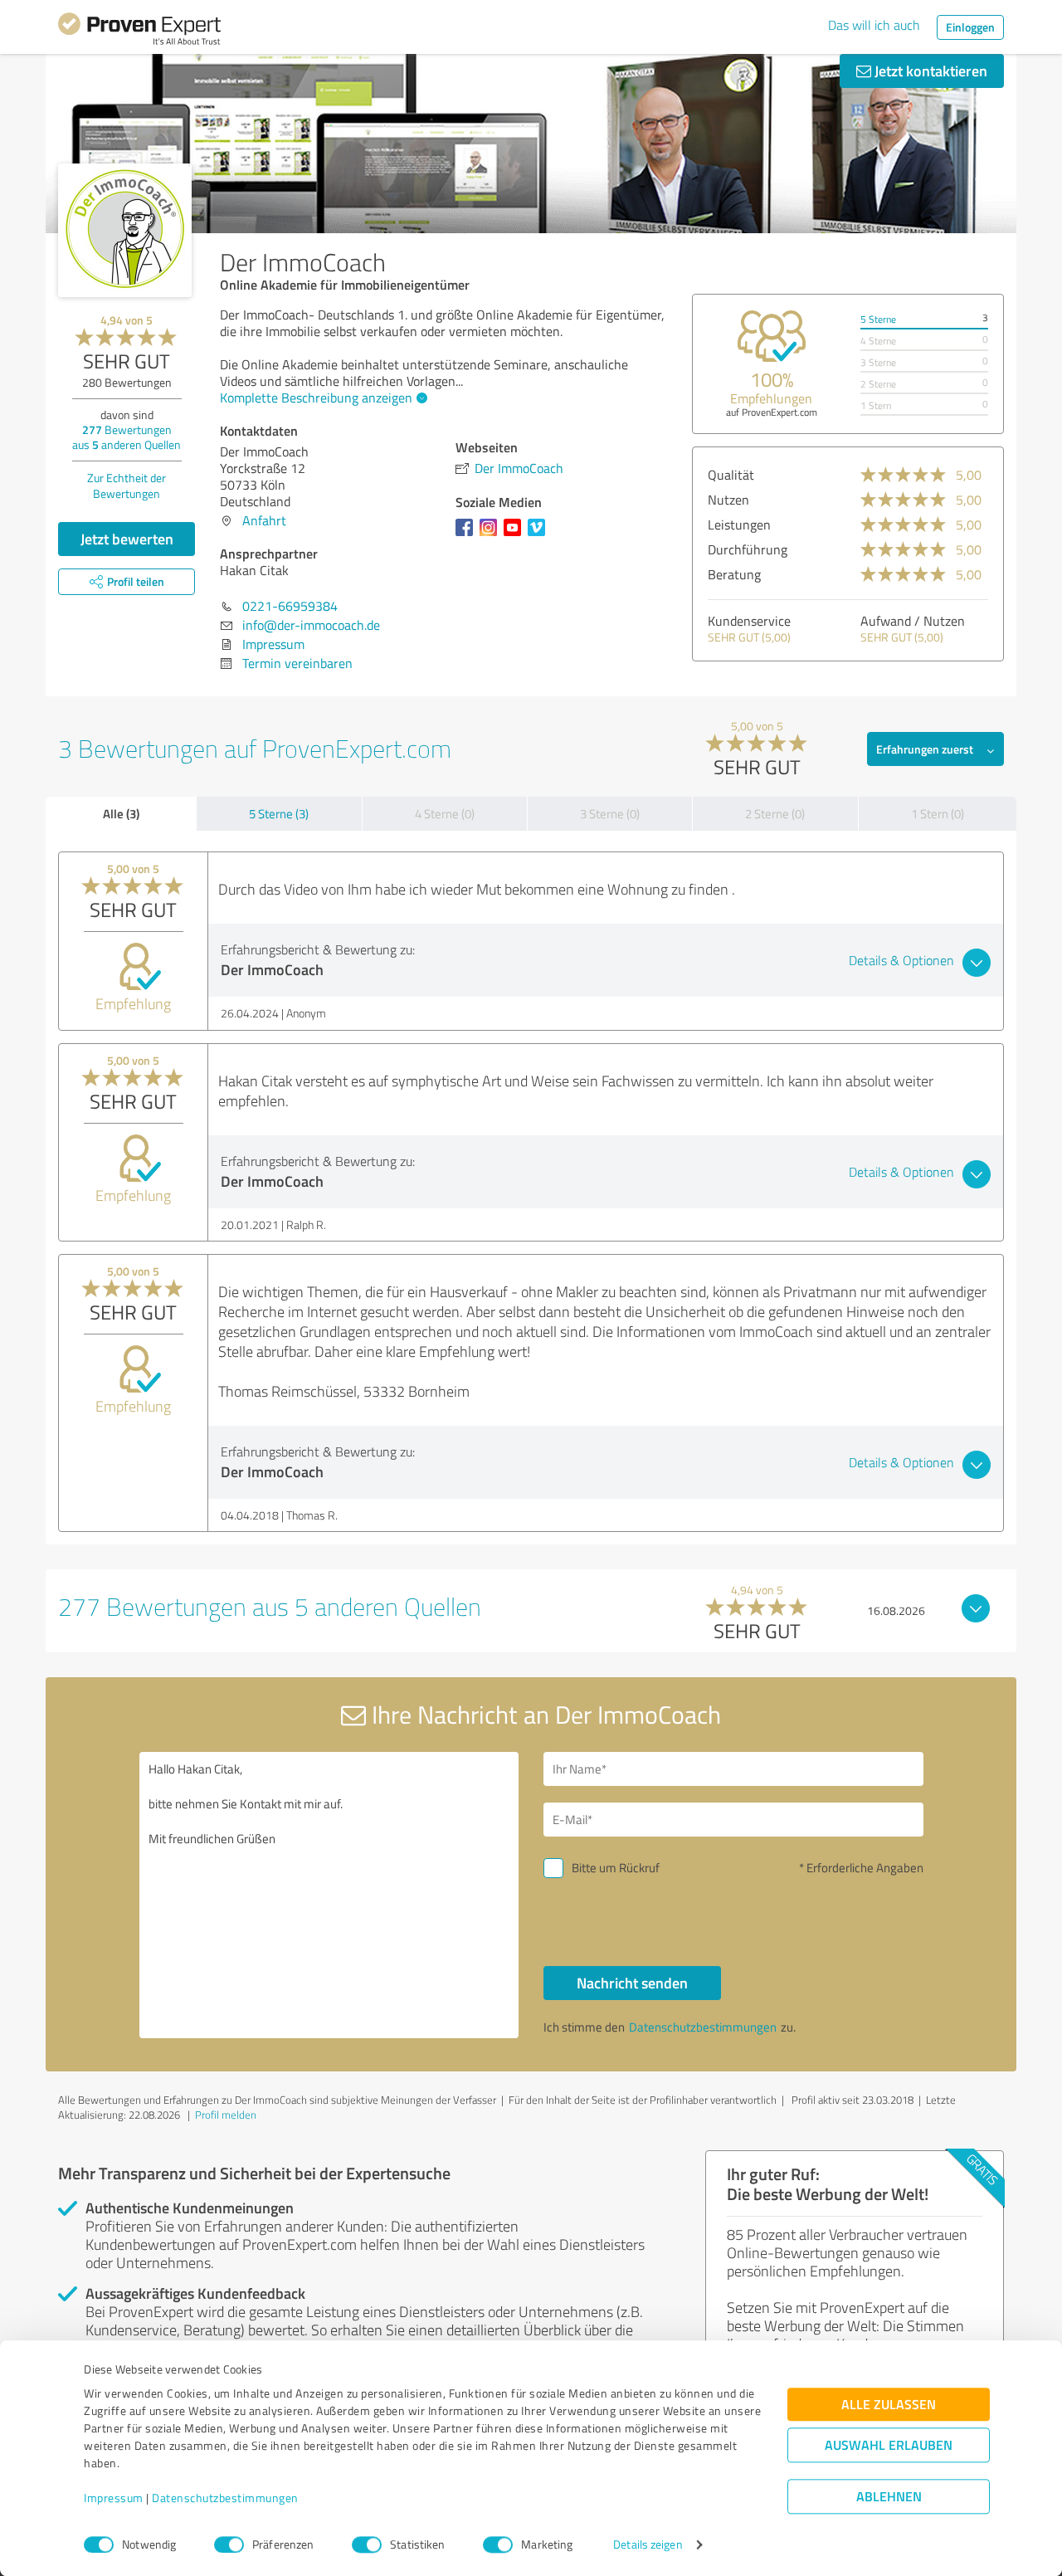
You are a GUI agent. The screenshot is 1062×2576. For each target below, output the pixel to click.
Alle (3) (121, 813)
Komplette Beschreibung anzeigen (316, 398)
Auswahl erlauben (889, 2445)
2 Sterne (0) (775, 814)
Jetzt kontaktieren (929, 71)
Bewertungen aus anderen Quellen (127, 437)
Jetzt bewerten (127, 539)
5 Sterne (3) (279, 814)
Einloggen (970, 27)
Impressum (114, 2498)
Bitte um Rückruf (616, 1868)
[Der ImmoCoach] (125, 230)
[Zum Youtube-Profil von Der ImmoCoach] (516, 535)
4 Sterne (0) (445, 814)
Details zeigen (648, 2545)
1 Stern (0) (938, 814)
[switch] (229, 2544)
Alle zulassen (889, 2405)
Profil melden (226, 2115)
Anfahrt (264, 520)
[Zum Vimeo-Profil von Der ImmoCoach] (540, 535)
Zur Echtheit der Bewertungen (127, 485)
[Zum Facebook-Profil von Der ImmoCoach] (468, 535)
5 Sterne (878, 319)
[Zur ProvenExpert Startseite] (139, 32)
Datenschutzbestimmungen (225, 2498)
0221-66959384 (290, 606)
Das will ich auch (874, 25)
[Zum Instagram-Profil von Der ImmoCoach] (492, 535)
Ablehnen (889, 2497)
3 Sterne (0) (610, 814)
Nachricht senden (632, 1983)
